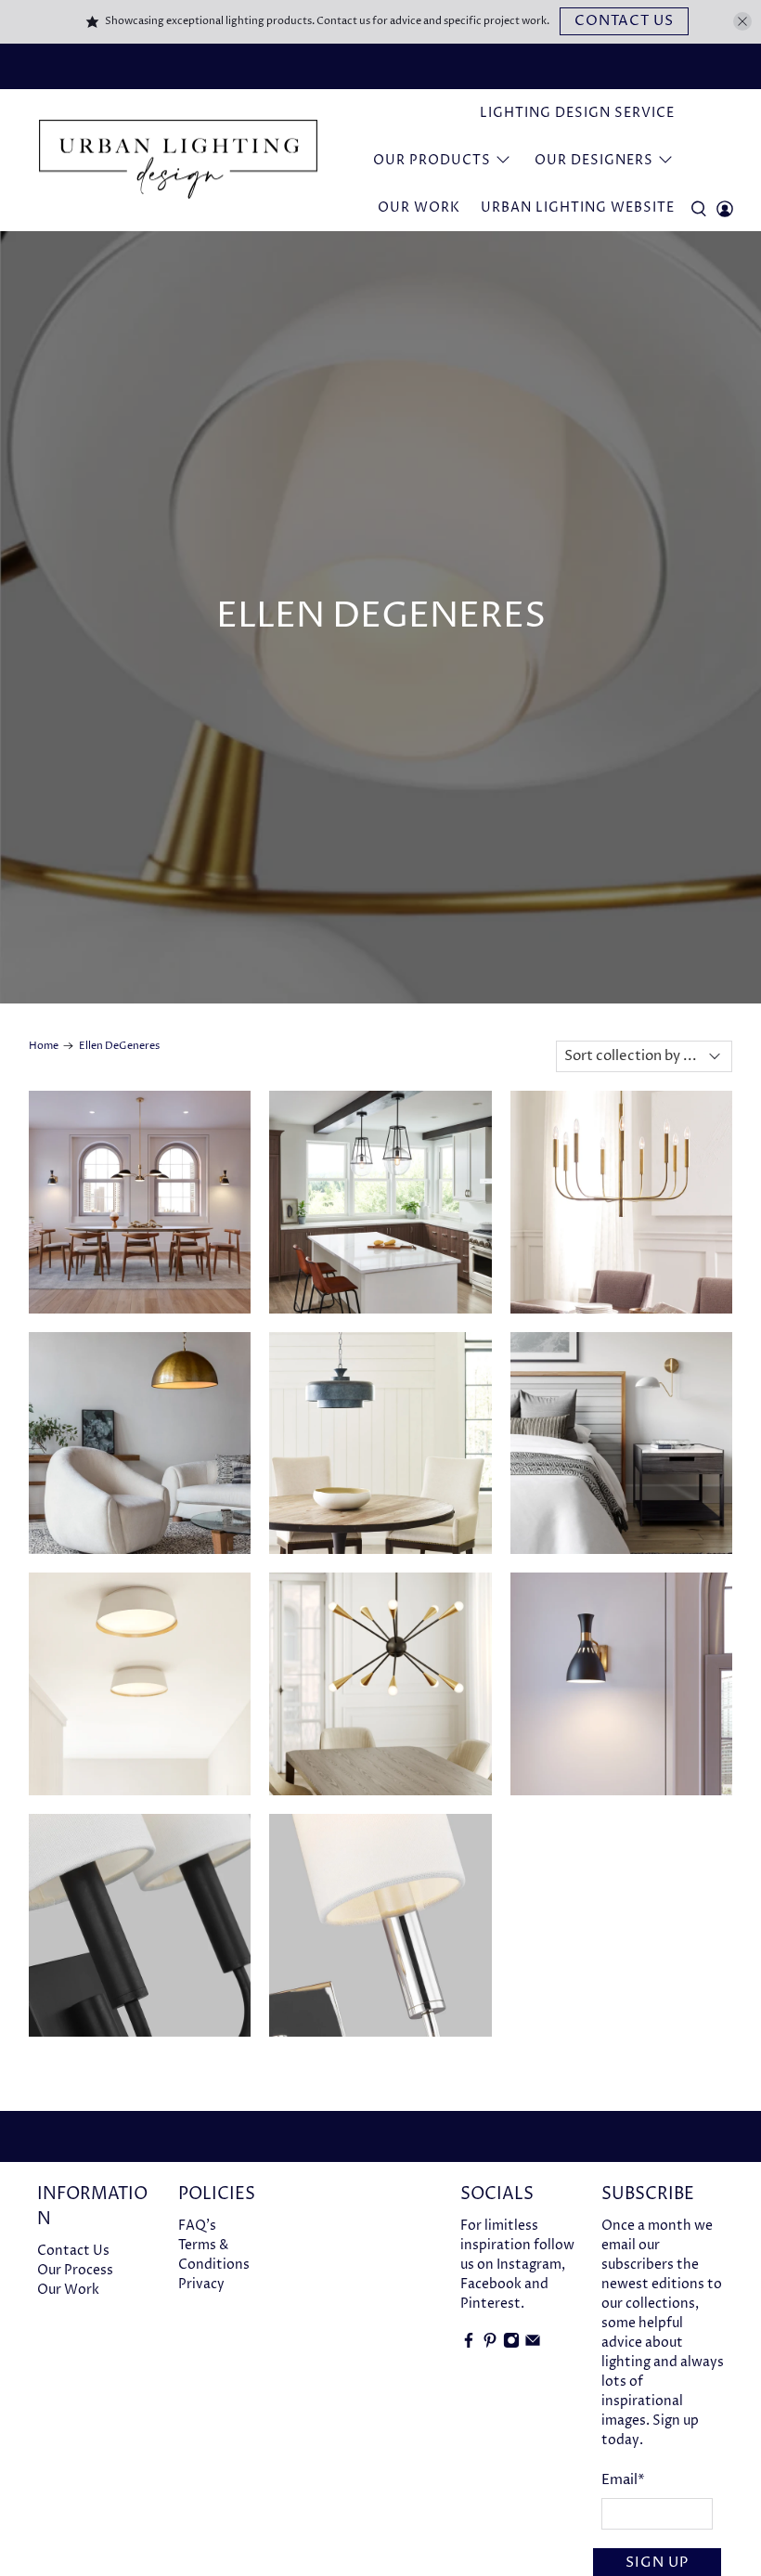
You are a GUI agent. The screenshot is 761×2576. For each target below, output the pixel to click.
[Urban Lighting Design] (178, 160)
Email (623, 2480)
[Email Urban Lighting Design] (533, 2344)
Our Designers (594, 160)
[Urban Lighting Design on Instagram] (511, 2344)
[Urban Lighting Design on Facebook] (469, 2344)
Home (44, 1046)
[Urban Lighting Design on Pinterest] (490, 2344)
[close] (742, 21)
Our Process (75, 2270)
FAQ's (197, 2226)
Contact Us (624, 21)
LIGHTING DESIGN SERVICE (577, 113)
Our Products (432, 160)
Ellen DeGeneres (119, 1046)
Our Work (419, 207)
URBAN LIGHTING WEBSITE (578, 207)
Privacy (201, 2284)
